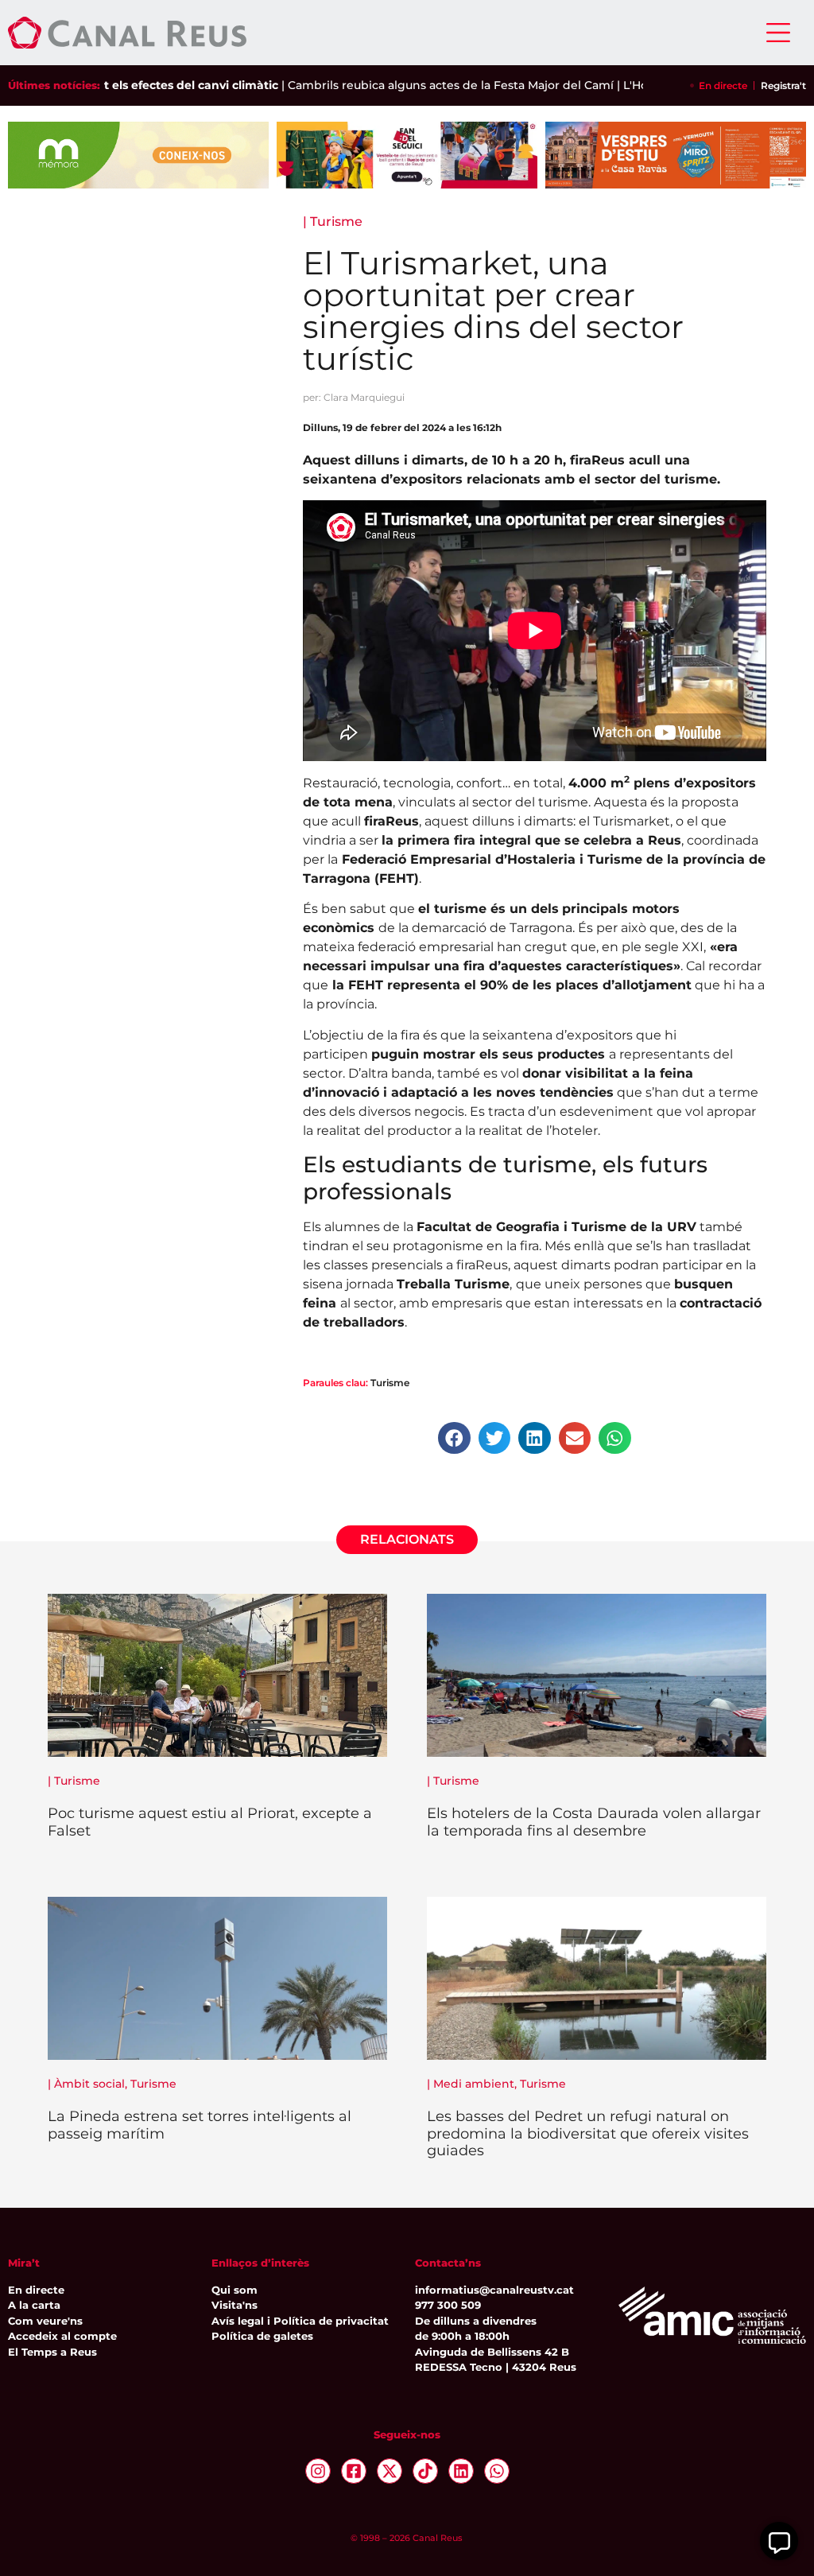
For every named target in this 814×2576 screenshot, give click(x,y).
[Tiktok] (425, 2471)
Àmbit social (89, 2084)
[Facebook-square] (354, 2471)
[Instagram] (318, 2471)
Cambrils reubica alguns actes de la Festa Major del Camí (409, 85)
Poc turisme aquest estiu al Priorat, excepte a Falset (210, 1822)
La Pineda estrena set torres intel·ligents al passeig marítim (200, 2125)
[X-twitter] (390, 2471)
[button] (454, 1438)
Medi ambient (474, 2084)
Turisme (336, 221)
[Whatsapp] (497, 2471)
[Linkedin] (461, 2471)
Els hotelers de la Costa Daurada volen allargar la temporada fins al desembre (594, 1822)
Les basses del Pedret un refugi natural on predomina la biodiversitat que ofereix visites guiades (588, 2133)
